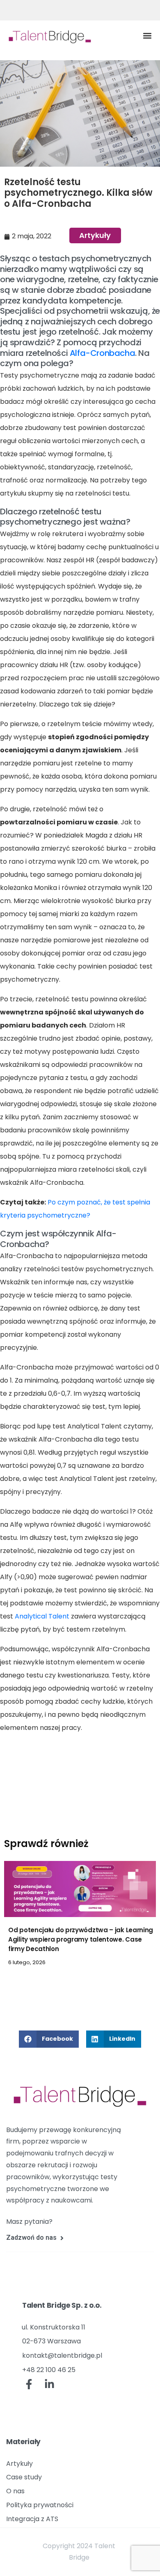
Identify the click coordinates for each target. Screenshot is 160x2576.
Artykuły (95, 235)
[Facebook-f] (29, 2384)
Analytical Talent (42, 1616)
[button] (147, 35)
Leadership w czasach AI (47, 1959)
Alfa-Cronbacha (102, 353)
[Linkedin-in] (49, 2384)
